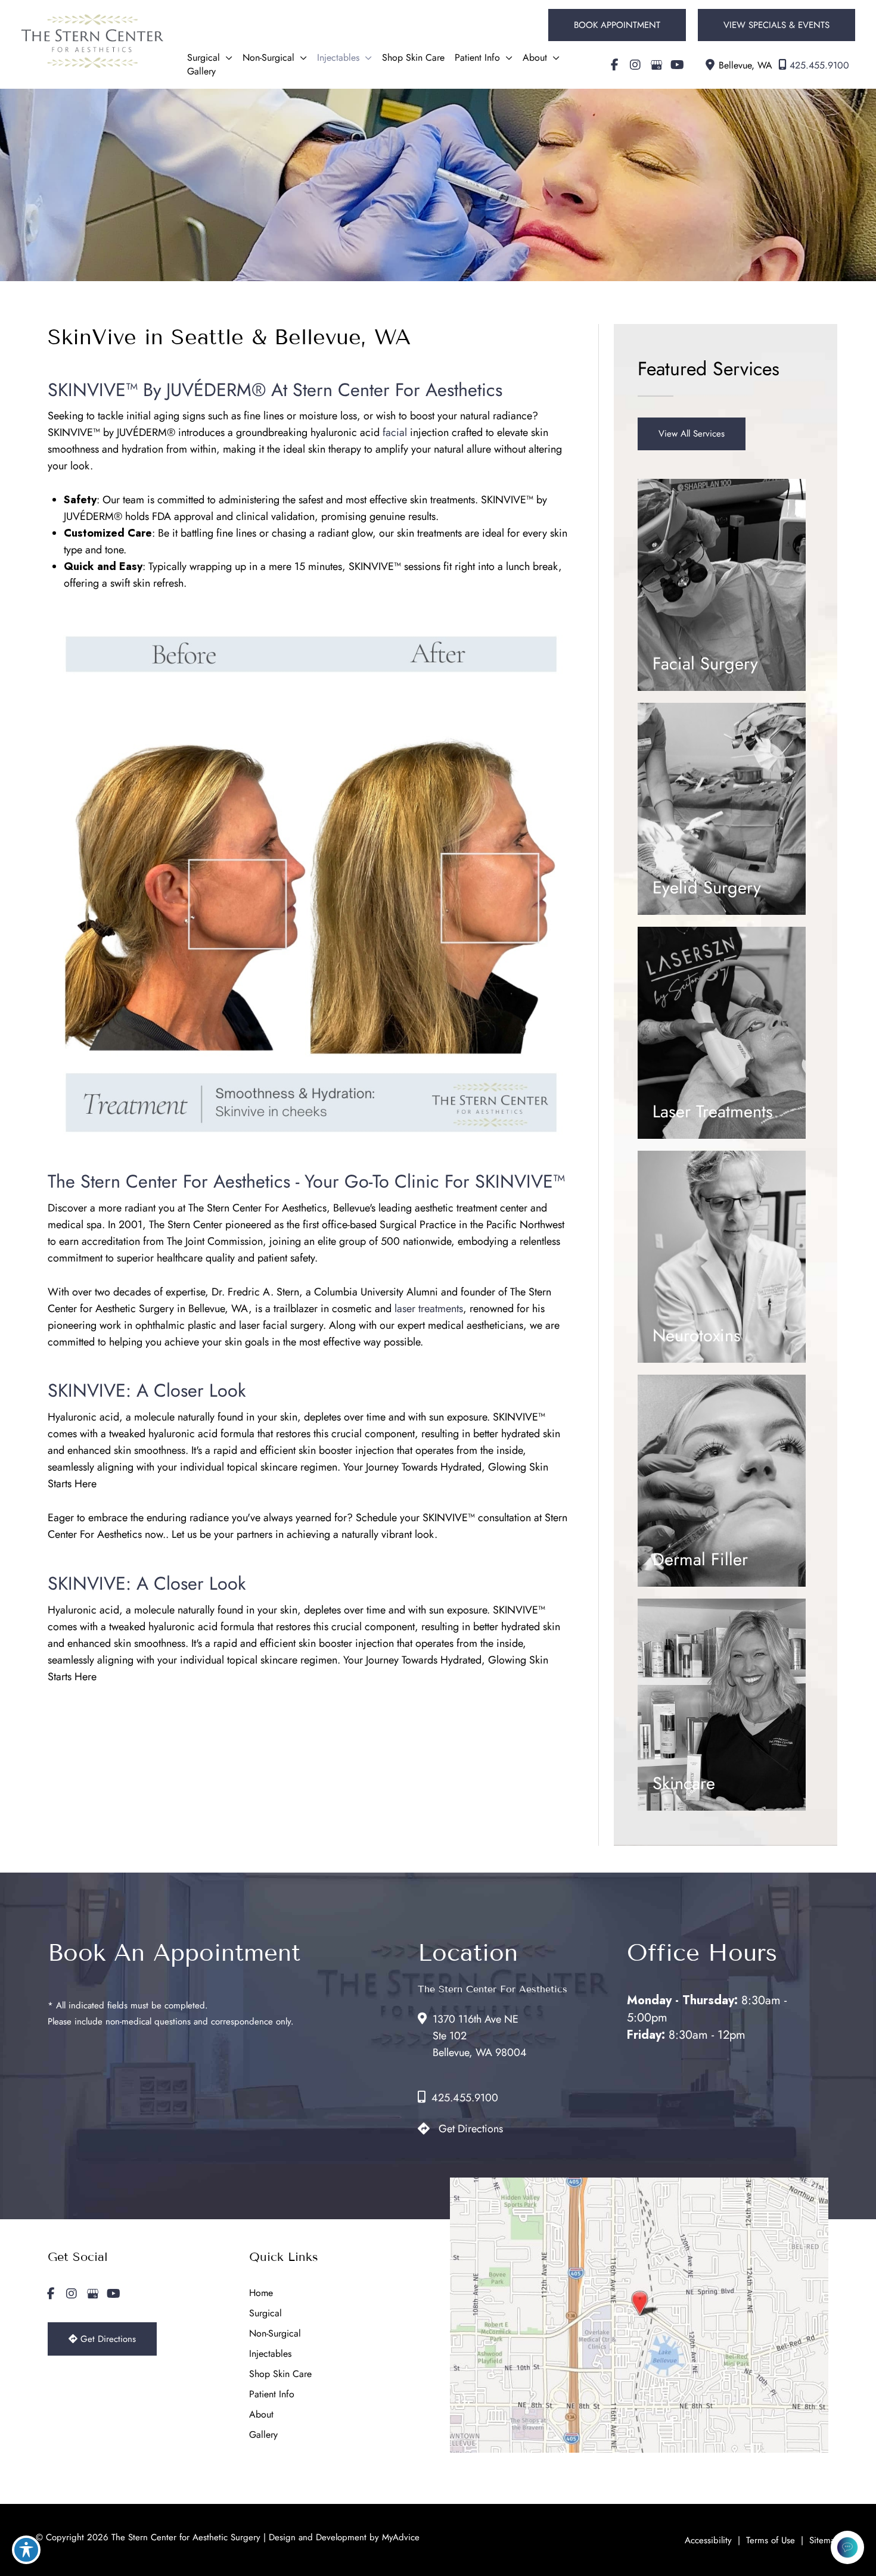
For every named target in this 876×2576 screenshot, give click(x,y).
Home (261, 2293)
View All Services (692, 434)
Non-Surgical (275, 2333)
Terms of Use (771, 2540)
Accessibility (708, 2540)
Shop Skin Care (280, 2374)
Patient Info (272, 2394)
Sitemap (825, 2540)
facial (395, 432)
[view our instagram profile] (635, 65)
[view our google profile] (656, 65)
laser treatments (429, 1309)
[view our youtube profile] (677, 65)
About (261, 2414)
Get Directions (471, 2129)
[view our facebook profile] (614, 65)
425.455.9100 (819, 65)
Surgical (265, 2313)
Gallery (263, 2435)
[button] (617, 25)
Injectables (270, 2354)
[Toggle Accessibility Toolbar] (26, 2550)
